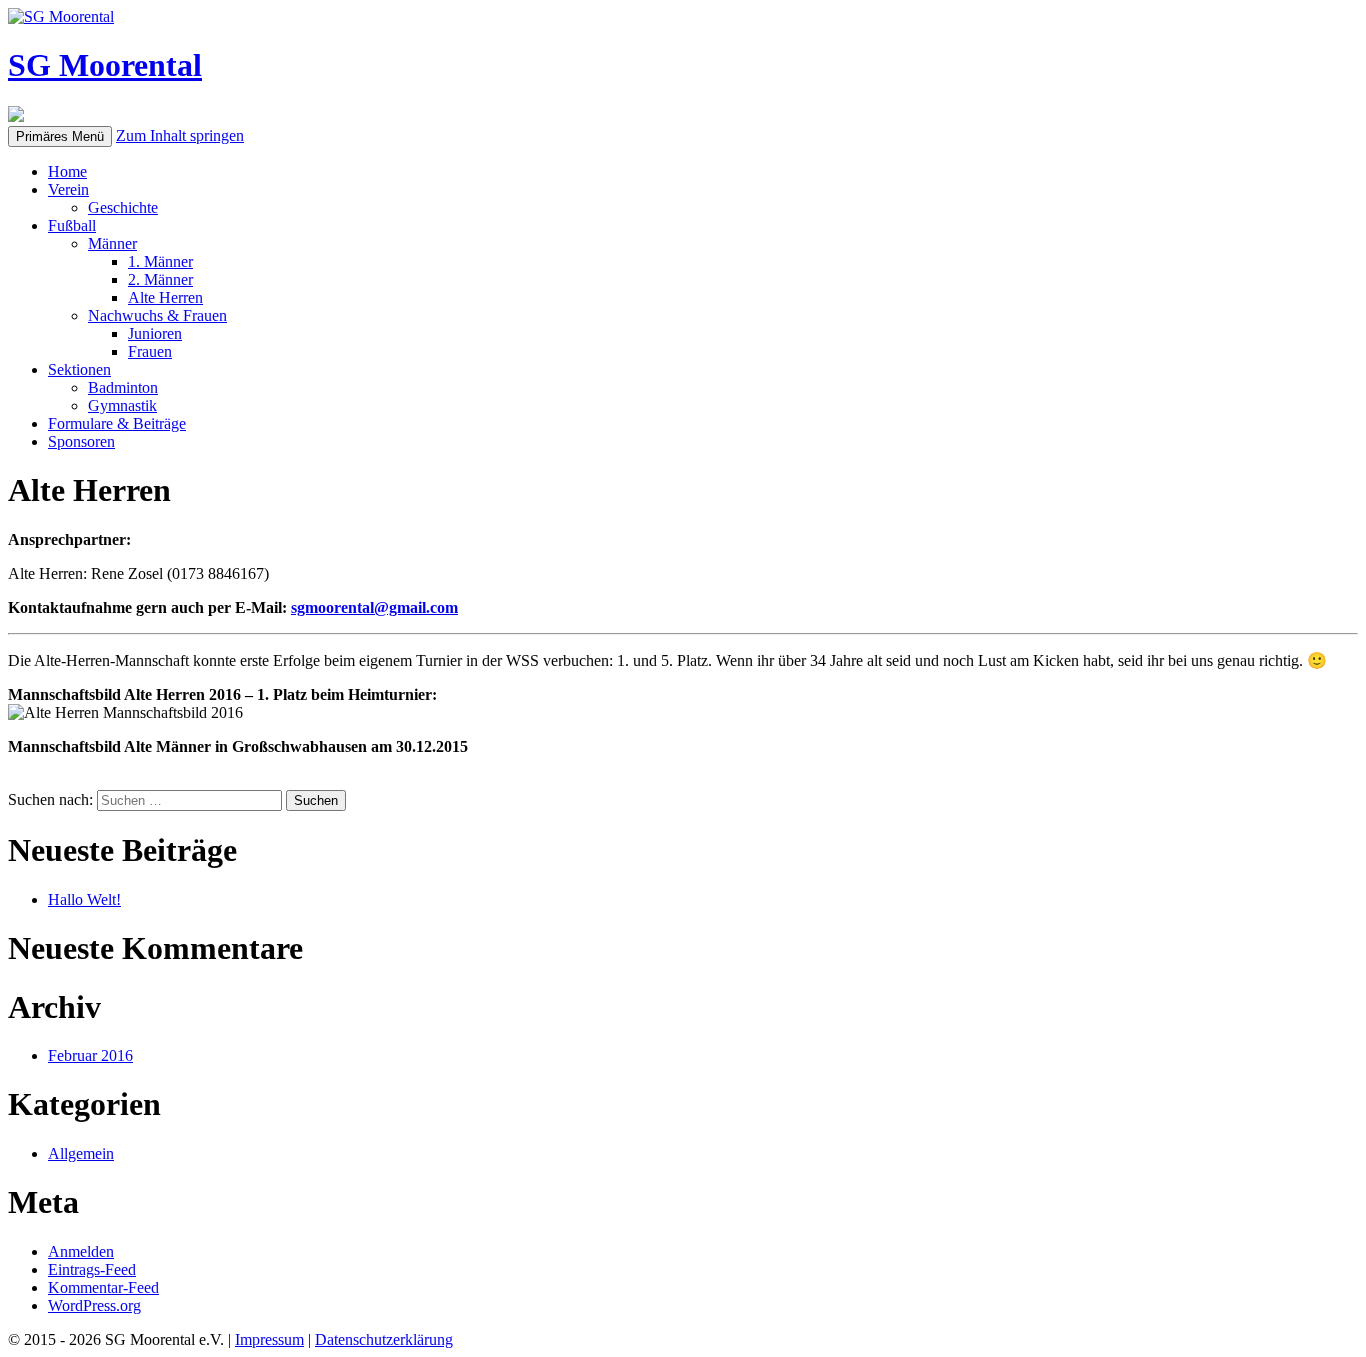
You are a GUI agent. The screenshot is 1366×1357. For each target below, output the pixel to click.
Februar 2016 (90, 1055)
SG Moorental (105, 65)
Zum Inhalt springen (180, 135)
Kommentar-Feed (103, 1287)
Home (67, 171)
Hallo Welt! (84, 899)
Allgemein (81, 1153)
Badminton (123, 387)
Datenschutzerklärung (384, 1339)
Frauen (150, 351)
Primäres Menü (60, 136)
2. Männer (160, 279)
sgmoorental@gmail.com (374, 607)
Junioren (155, 333)
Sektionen (79, 369)
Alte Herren (165, 297)
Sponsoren (81, 441)
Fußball (72, 225)
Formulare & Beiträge (117, 423)
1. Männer (160, 261)
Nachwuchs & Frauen (157, 315)
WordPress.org (94, 1305)
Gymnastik (122, 405)
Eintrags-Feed (92, 1269)
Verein (68, 189)
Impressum (269, 1339)
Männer (112, 243)
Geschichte (123, 207)
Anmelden (81, 1251)
